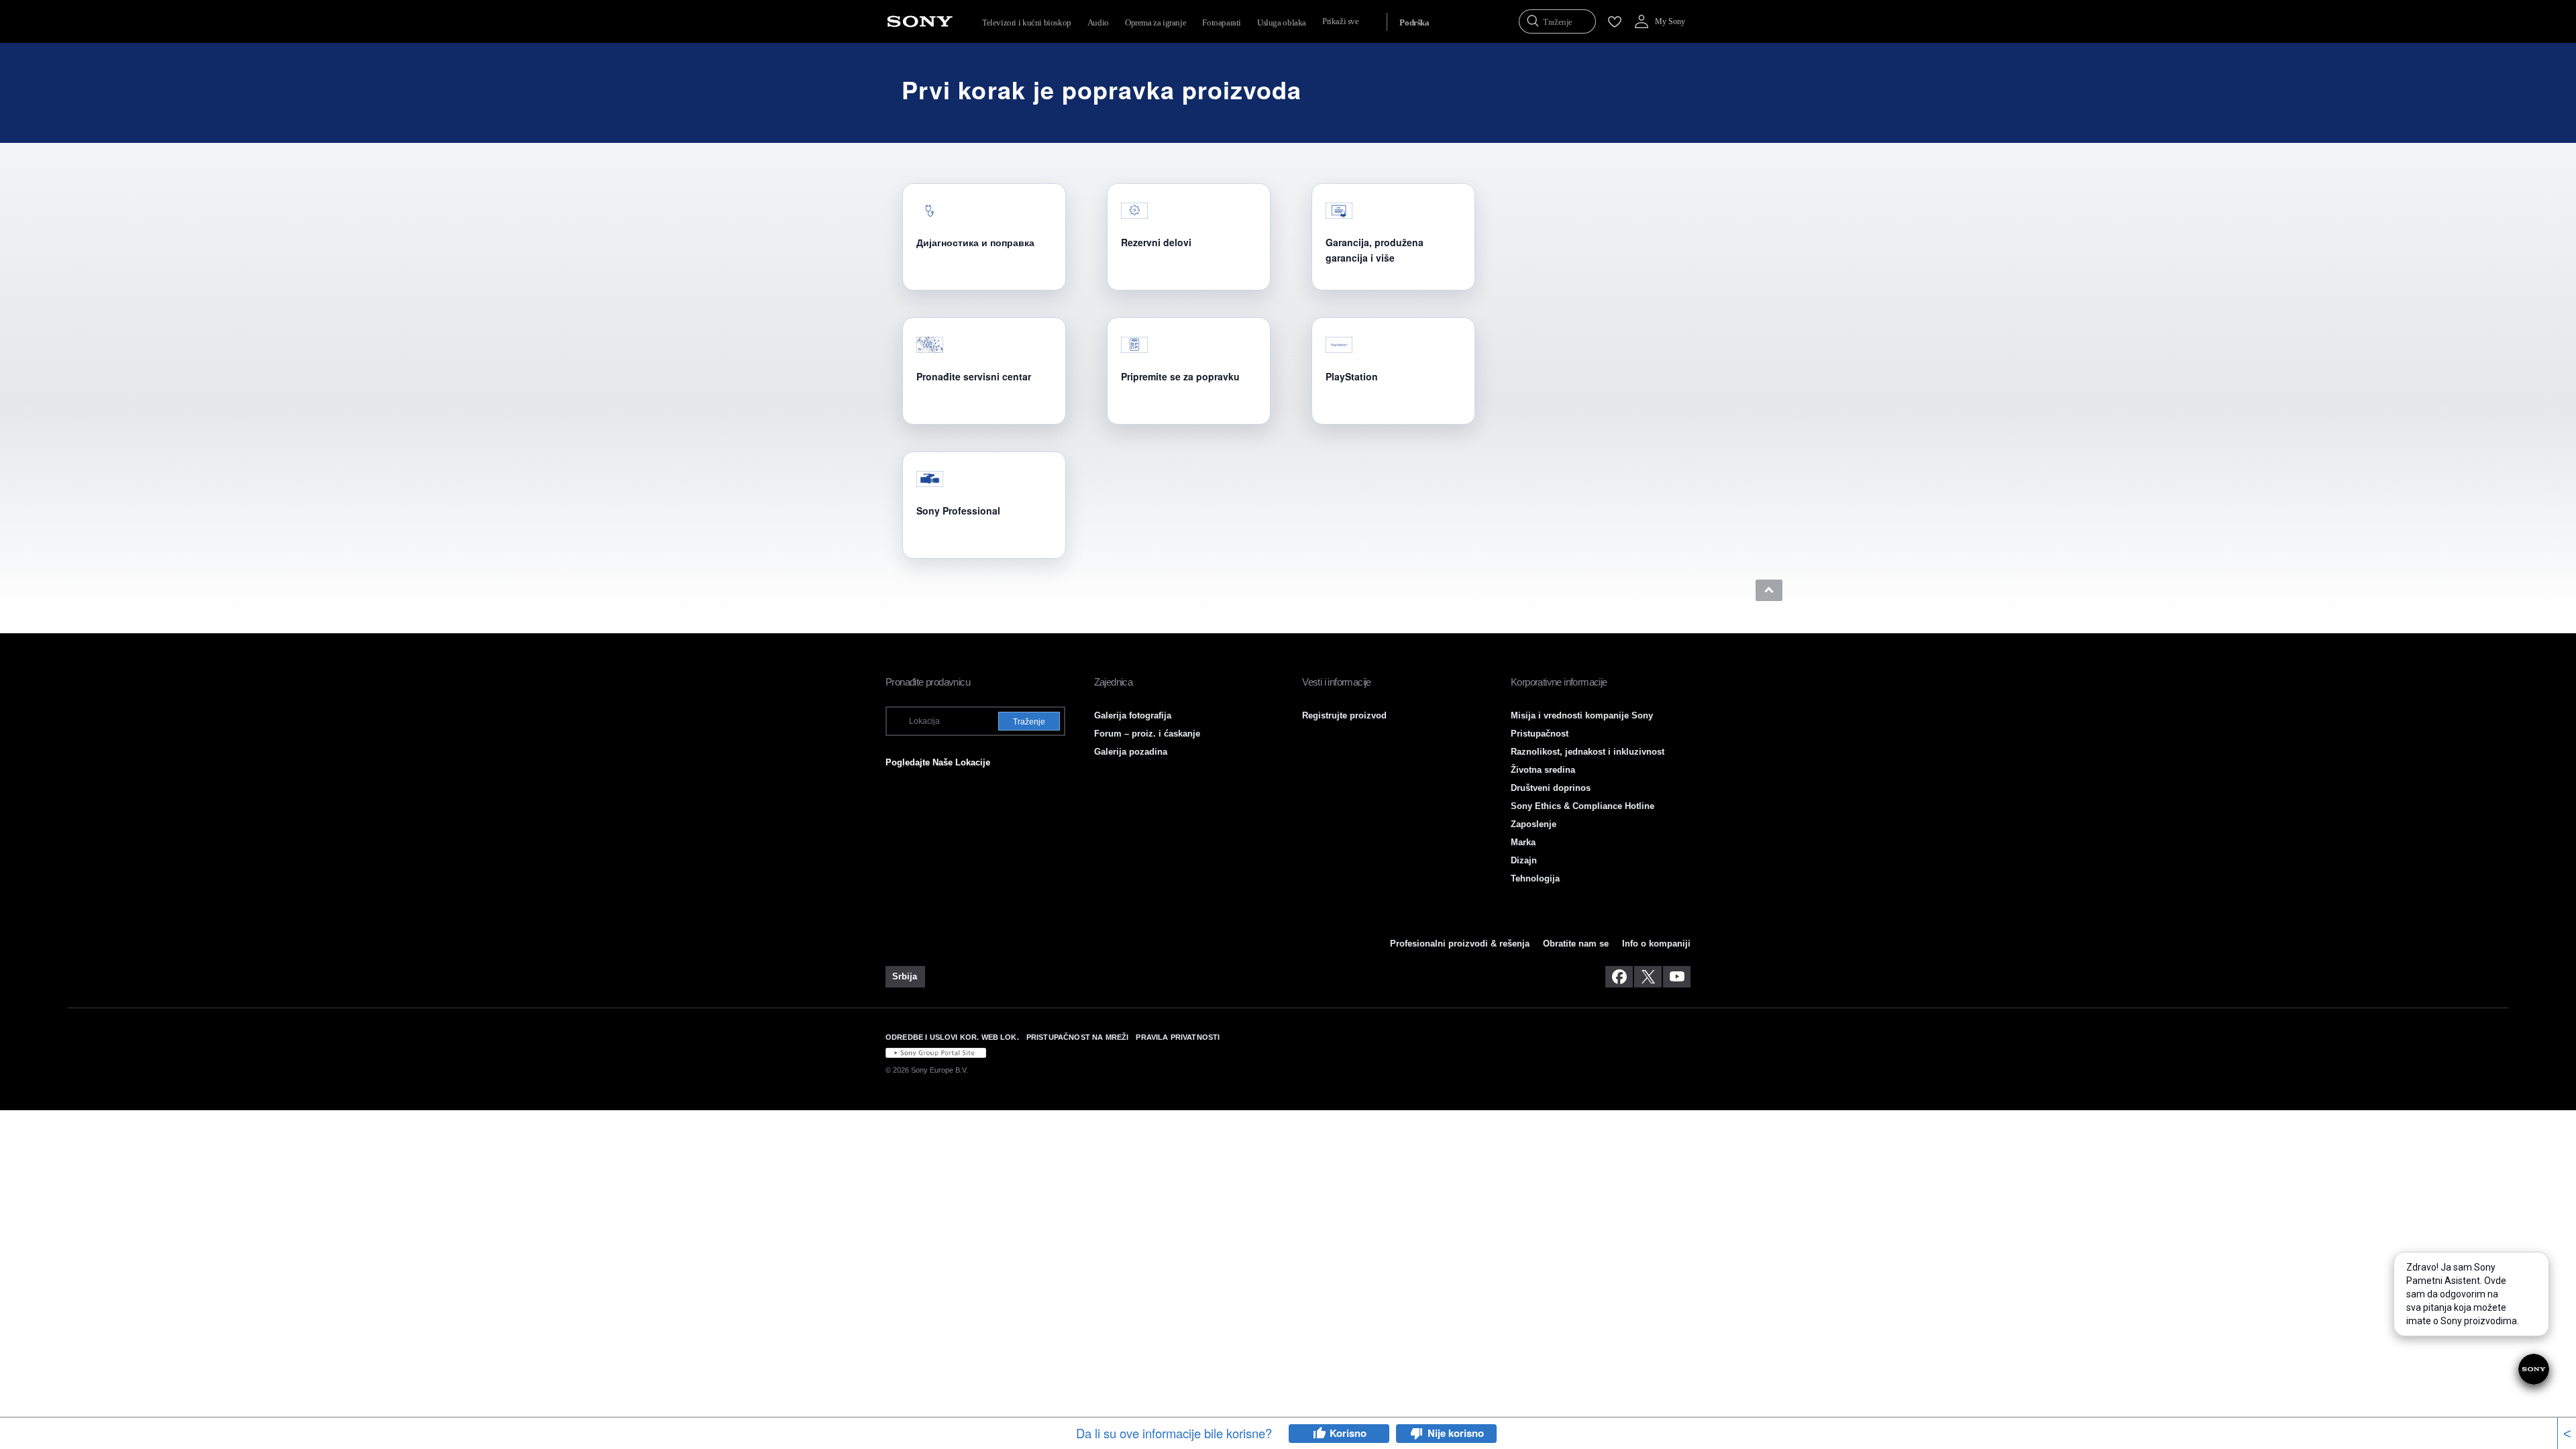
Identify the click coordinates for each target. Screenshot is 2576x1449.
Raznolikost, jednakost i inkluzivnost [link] (1588, 752)
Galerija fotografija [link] (1133, 715)
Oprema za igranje (1156, 22)
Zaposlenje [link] (1534, 824)
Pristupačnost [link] (1540, 734)
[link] (905, 977)
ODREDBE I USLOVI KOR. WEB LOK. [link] (952, 1037)
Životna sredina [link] (1543, 770)
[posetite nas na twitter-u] (1648, 977)
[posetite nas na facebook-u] (1619, 977)
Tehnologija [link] (1535, 878)
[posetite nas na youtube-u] (1677, 977)
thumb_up (1319, 1434)
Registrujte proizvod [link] (1344, 715)
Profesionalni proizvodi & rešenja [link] (1460, 944)
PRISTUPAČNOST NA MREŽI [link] (1078, 1037)
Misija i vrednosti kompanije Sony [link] (1582, 715)
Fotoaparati (1222, 22)
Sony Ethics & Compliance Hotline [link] (1582, 806)
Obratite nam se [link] (1576, 944)
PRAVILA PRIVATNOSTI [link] (1178, 1037)
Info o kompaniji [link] (1656, 944)
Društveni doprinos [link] (1551, 788)
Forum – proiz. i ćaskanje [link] (1147, 734)
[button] (1769, 590)
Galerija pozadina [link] (1131, 752)
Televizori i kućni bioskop (1027, 22)
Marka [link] (1523, 842)
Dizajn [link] (1524, 860)
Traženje (1029, 722)
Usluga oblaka (1282, 22)
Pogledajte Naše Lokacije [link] (938, 762)
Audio (1098, 22)
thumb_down (1417, 1434)
